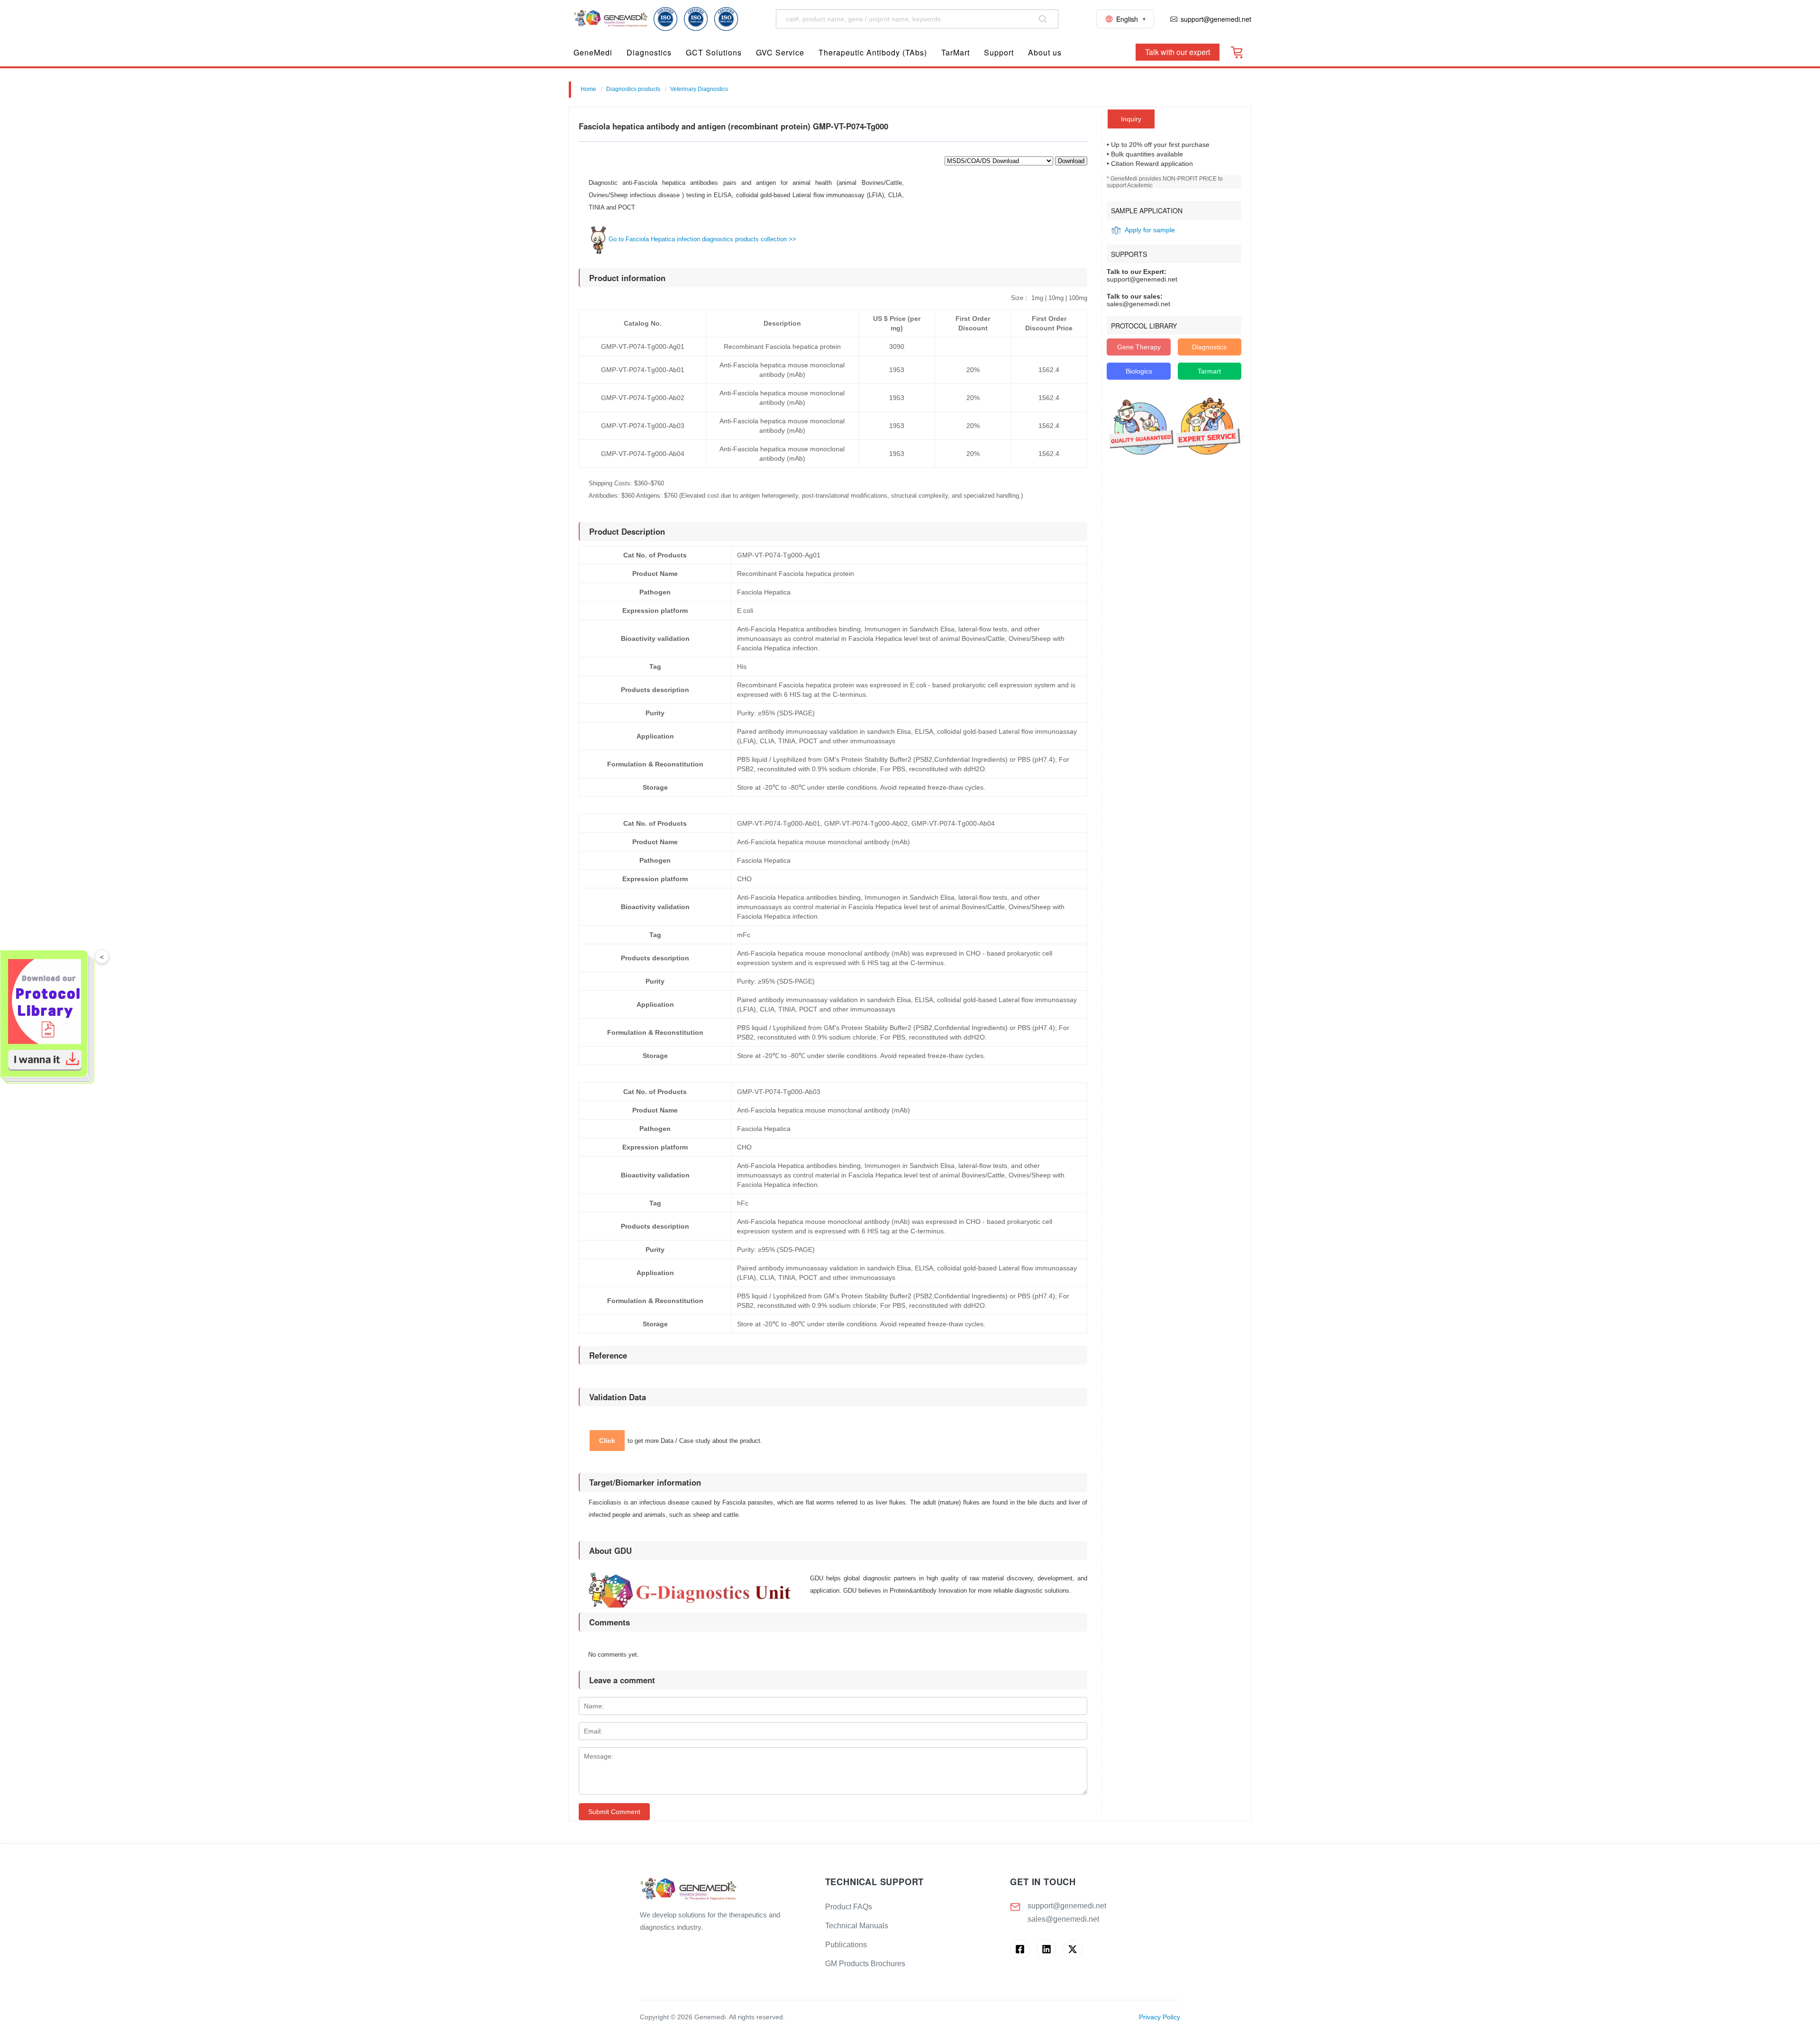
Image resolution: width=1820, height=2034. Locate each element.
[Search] (1043, 19)
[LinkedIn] (1046, 1949)
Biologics (1139, 371)
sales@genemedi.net (1063, 1919)
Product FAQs (849, 1907)
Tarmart (1209, 371)
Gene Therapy (1139, 347)
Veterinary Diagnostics (699, 89)
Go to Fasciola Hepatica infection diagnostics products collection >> (702, 239)
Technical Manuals (857, 1926)
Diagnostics (1209, 347)
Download (1071, 161)
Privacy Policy (1160, 2017)
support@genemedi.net (1067, 1906)
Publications (846, 1945)
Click (607, 1441)
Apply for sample (1150, 230)
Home (588, 89)
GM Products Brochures (865, 1964)
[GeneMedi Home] (725, 1890)
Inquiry (1131, 119)
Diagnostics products (633, 89)
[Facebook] (1020, 1949)
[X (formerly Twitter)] (1072, 1949)
